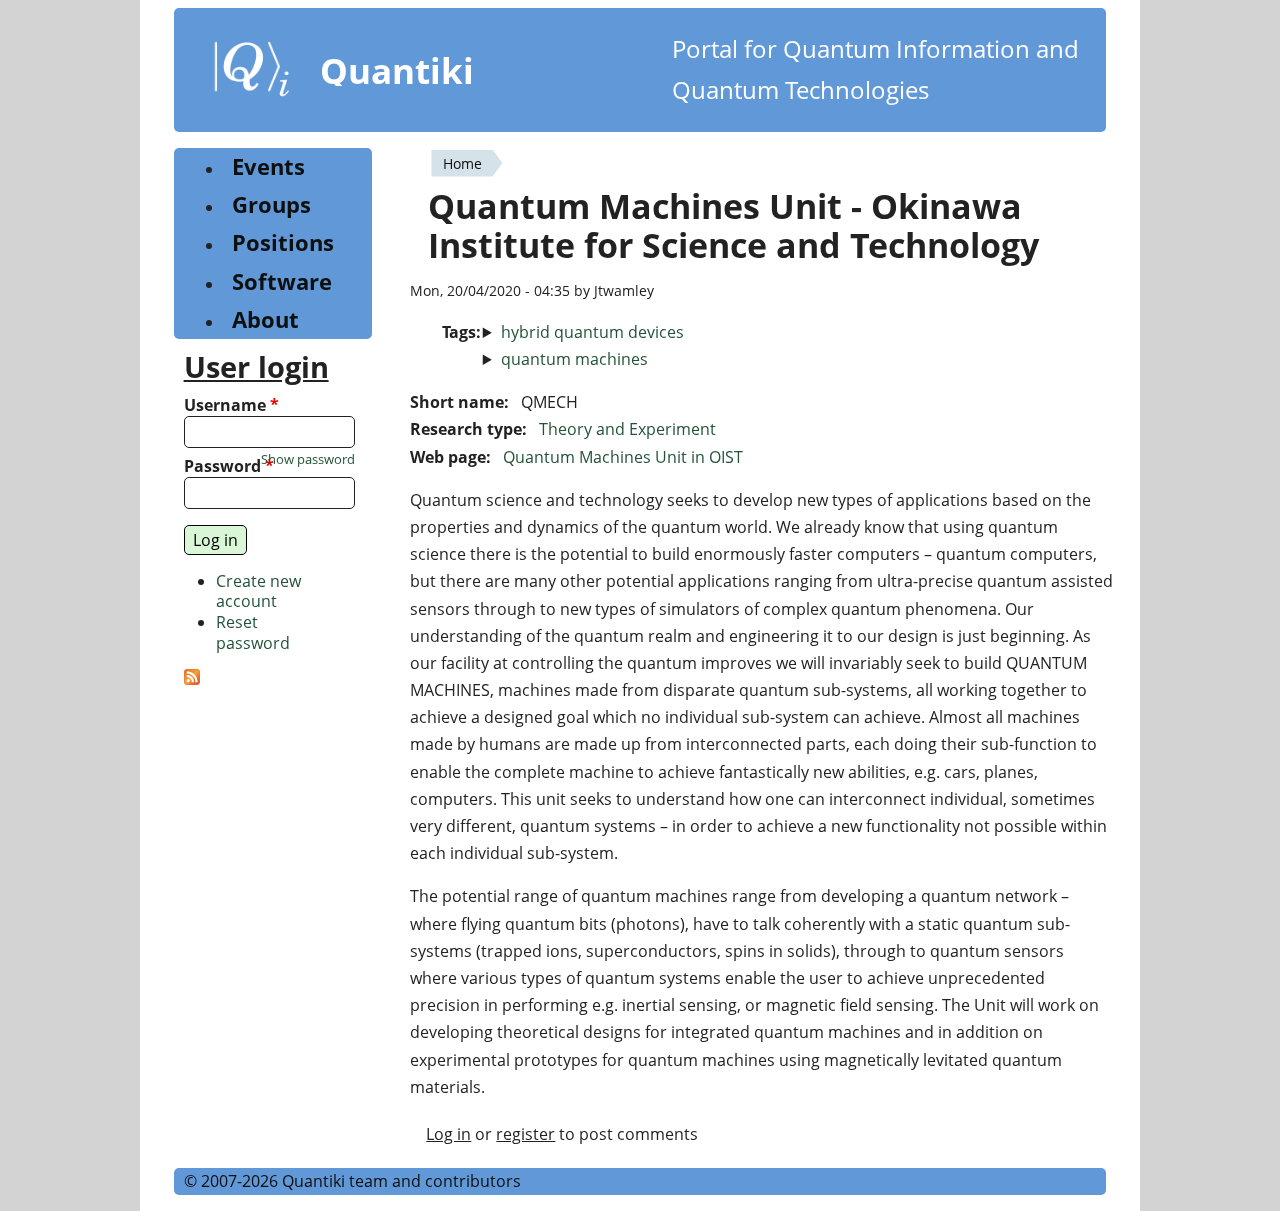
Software (282, 281)
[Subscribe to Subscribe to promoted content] (192, 679)
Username (231, 405)
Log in (448, 1134)
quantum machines (574, 359)
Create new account (258, 591)
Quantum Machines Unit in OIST (623, 457)
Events (268, 166)
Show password (308, 459)
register (525, 1134)
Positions (283, 242)
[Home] (252, 73)
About (265, 319)
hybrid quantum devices (592, 332)
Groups (271, 204)
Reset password (253, 632)
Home (462, 163)
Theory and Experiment (627, 429)
